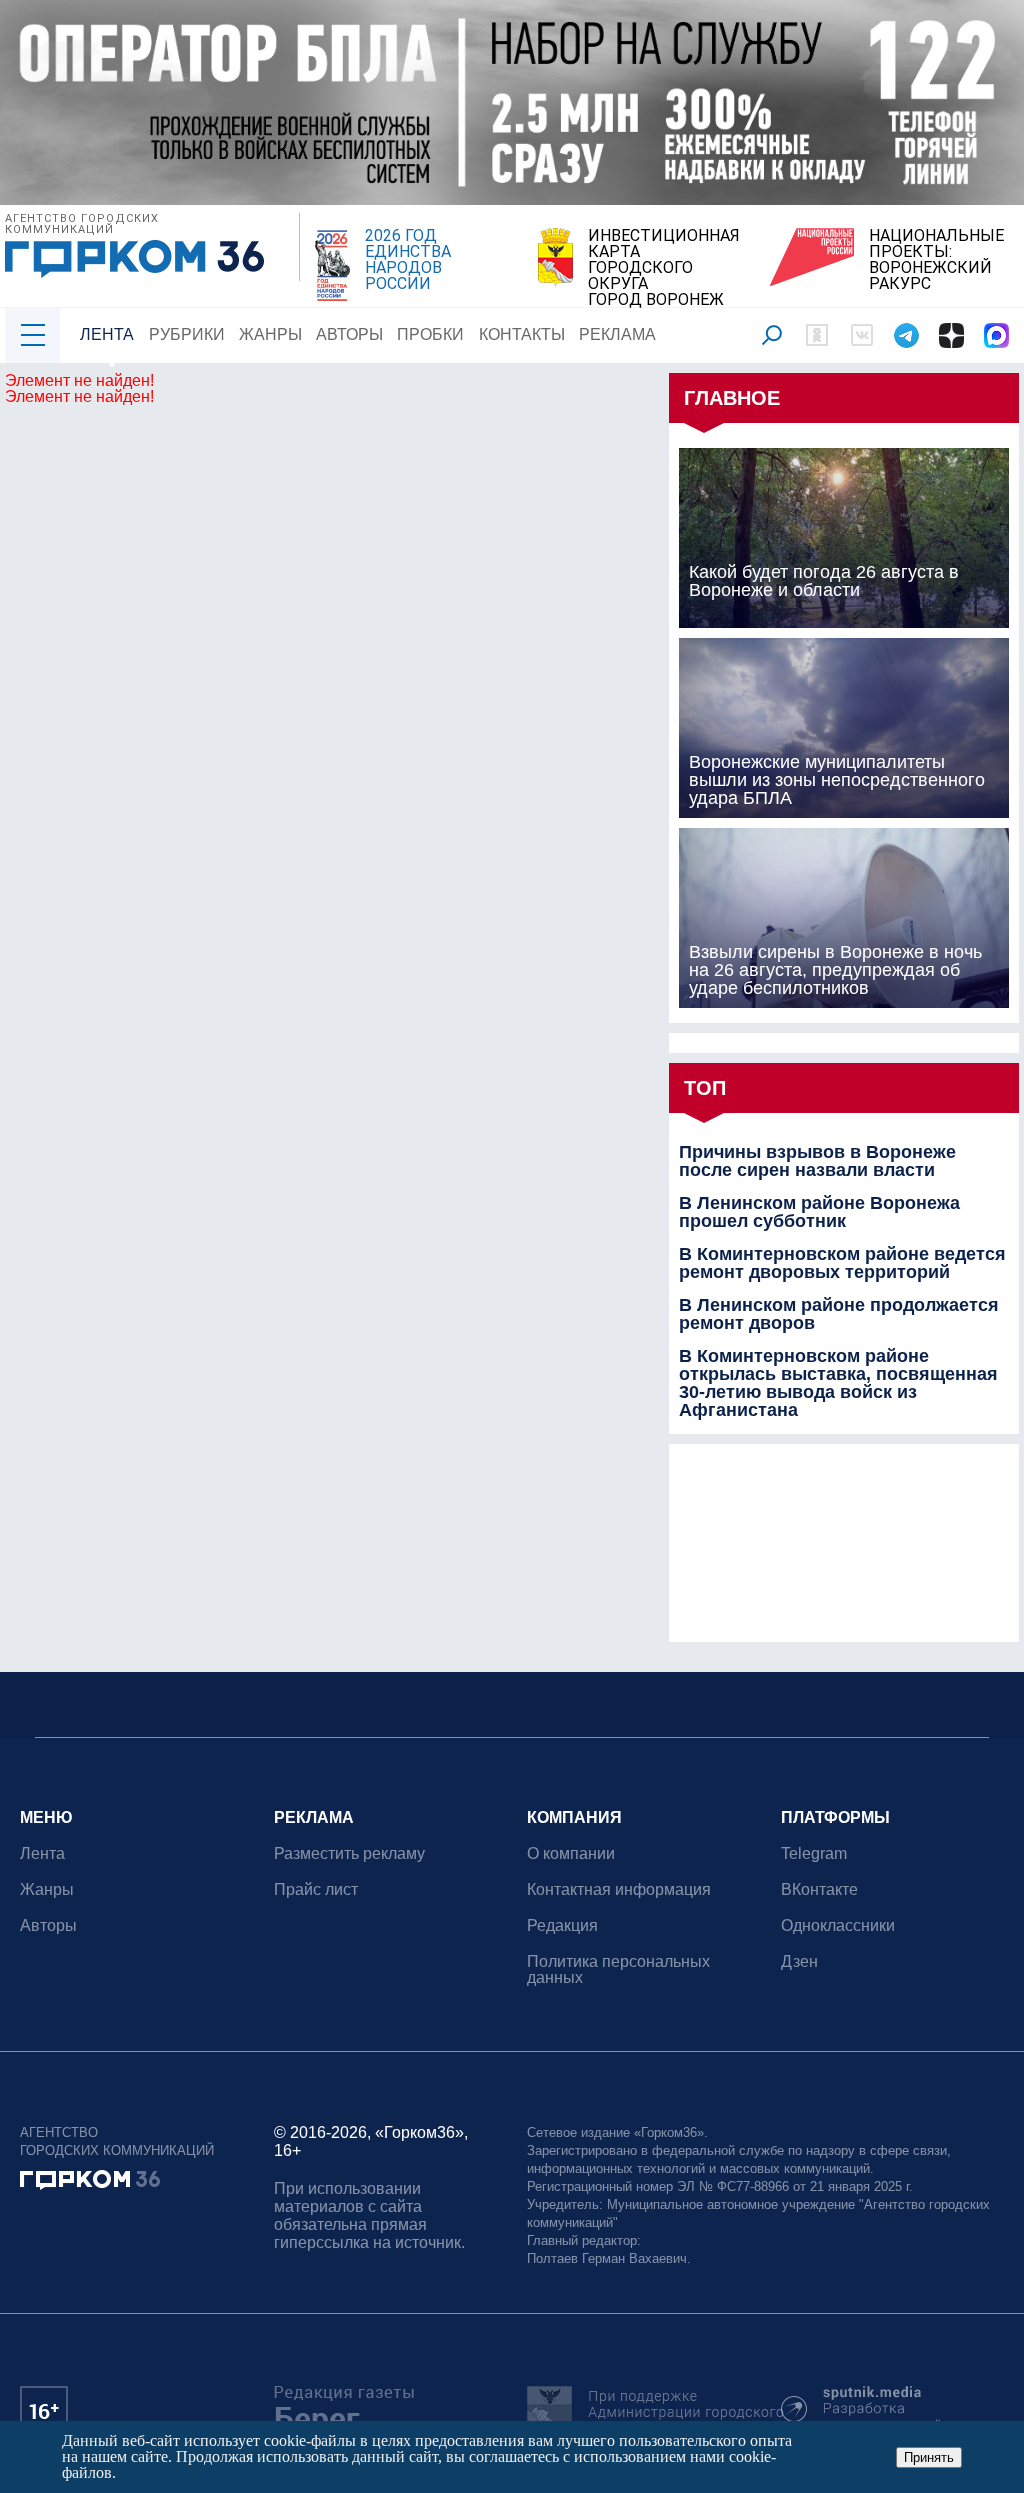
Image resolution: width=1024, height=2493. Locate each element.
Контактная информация (619, 1889)
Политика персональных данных (618, 1969)
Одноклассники (838, 1925)
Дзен (799, 1961)
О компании (571, 1853)
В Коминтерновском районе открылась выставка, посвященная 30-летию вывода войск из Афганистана (838, 1383)
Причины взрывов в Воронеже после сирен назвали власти (817, 1161)
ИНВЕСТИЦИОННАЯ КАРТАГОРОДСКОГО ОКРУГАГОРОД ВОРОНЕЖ (664, 268)
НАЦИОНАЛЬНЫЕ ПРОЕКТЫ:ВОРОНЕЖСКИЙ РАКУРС (936, 260)
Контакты (522, 334)
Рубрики (187, 334)
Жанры (270, 334)
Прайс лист (316, 1889)
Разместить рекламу (349, 1853)
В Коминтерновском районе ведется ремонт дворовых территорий (842, 1263)
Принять (929, 2457)
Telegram (814, 1853)
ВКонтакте (819, 1889)
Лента (107, 334)
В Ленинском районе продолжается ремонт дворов (839, 1314)
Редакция (562, 1925)
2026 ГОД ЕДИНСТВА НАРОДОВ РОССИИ (408, 260)
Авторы (349, 334)
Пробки (430, 334)
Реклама (617, 334)
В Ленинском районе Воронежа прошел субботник (819, 1212)
